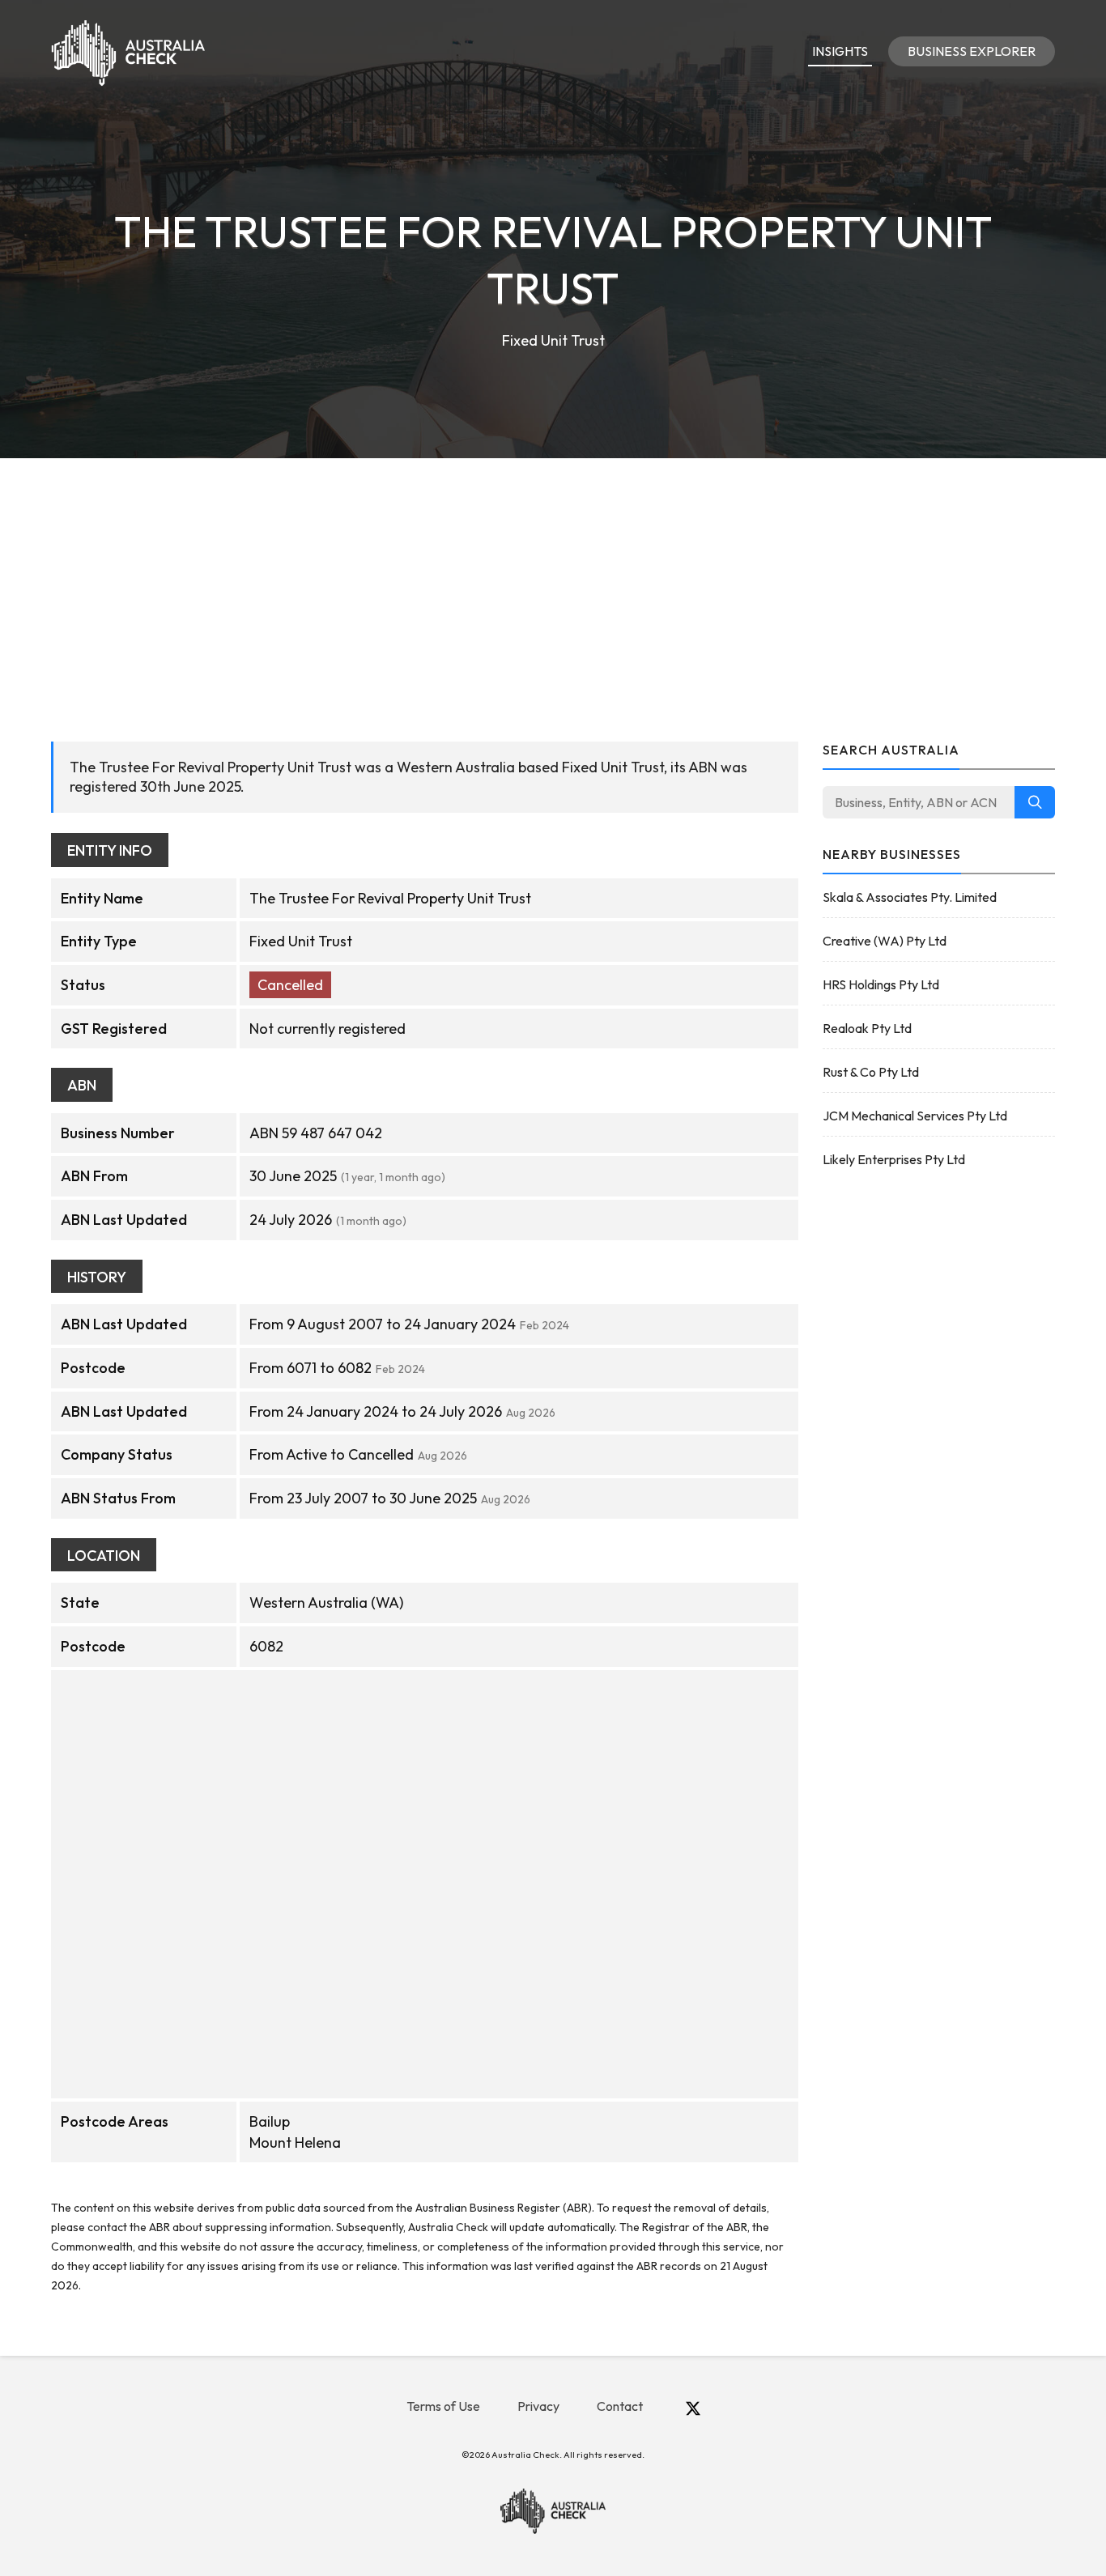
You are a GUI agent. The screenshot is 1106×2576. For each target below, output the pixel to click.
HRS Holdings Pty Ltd (881, 984)
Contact (620, 2406)
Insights (840, 51)
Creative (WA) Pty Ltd (885, 941)
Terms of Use (443, 2406)
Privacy (538, 2406)
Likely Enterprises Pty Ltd (894, 1159)
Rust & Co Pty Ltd (871, 1072)
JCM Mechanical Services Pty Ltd (915, 1116)
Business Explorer (972, 51)
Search (1035, 802)
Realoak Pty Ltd (867, 1028)
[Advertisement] (553, 580)
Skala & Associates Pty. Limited (910, 897)
